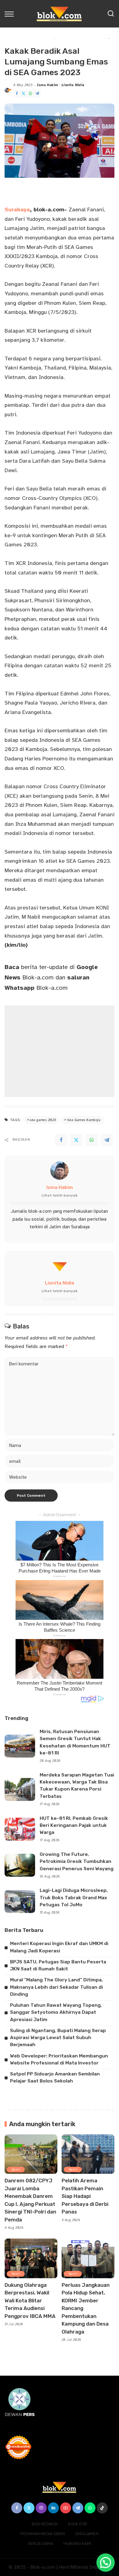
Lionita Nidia (73, 85)
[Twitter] (23, 94)
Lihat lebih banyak (60, 1195)
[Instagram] (41, 2508)
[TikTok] (102, 2508)
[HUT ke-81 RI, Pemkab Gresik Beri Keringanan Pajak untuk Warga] (20, 1829)
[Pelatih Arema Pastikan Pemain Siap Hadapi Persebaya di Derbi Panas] (88, 2154)
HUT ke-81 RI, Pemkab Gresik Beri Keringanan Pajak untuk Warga (74, 1825)
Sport (16, 2169)
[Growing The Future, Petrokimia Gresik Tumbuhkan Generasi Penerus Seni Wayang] (20, 1865)
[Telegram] (37, 94)
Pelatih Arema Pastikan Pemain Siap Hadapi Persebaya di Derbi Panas (85, 2196)
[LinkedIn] (53, 2508)
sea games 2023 (43, 1120)
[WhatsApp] (31, 94)
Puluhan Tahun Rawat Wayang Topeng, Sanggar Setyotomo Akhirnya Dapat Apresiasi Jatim (56, 2012)
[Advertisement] (60, 1051)
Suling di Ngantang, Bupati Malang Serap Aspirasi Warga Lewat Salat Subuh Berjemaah (58, 2038)
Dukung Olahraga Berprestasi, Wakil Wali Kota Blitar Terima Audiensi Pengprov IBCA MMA (30, 2301)
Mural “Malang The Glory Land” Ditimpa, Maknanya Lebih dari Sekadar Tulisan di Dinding (56, 1987)
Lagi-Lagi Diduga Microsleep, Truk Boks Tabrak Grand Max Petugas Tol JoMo (74, 1898)
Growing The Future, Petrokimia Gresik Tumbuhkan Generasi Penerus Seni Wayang (77, 1862)
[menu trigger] (11, 14)
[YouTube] (66, 2508)
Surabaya (17, 210)
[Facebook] (17, 94)
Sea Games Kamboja (84, 1120)
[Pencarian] (111, 14)
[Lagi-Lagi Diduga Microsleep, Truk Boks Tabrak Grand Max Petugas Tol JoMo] (20, 1902)
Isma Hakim (47, 85)
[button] (106, 2563)
